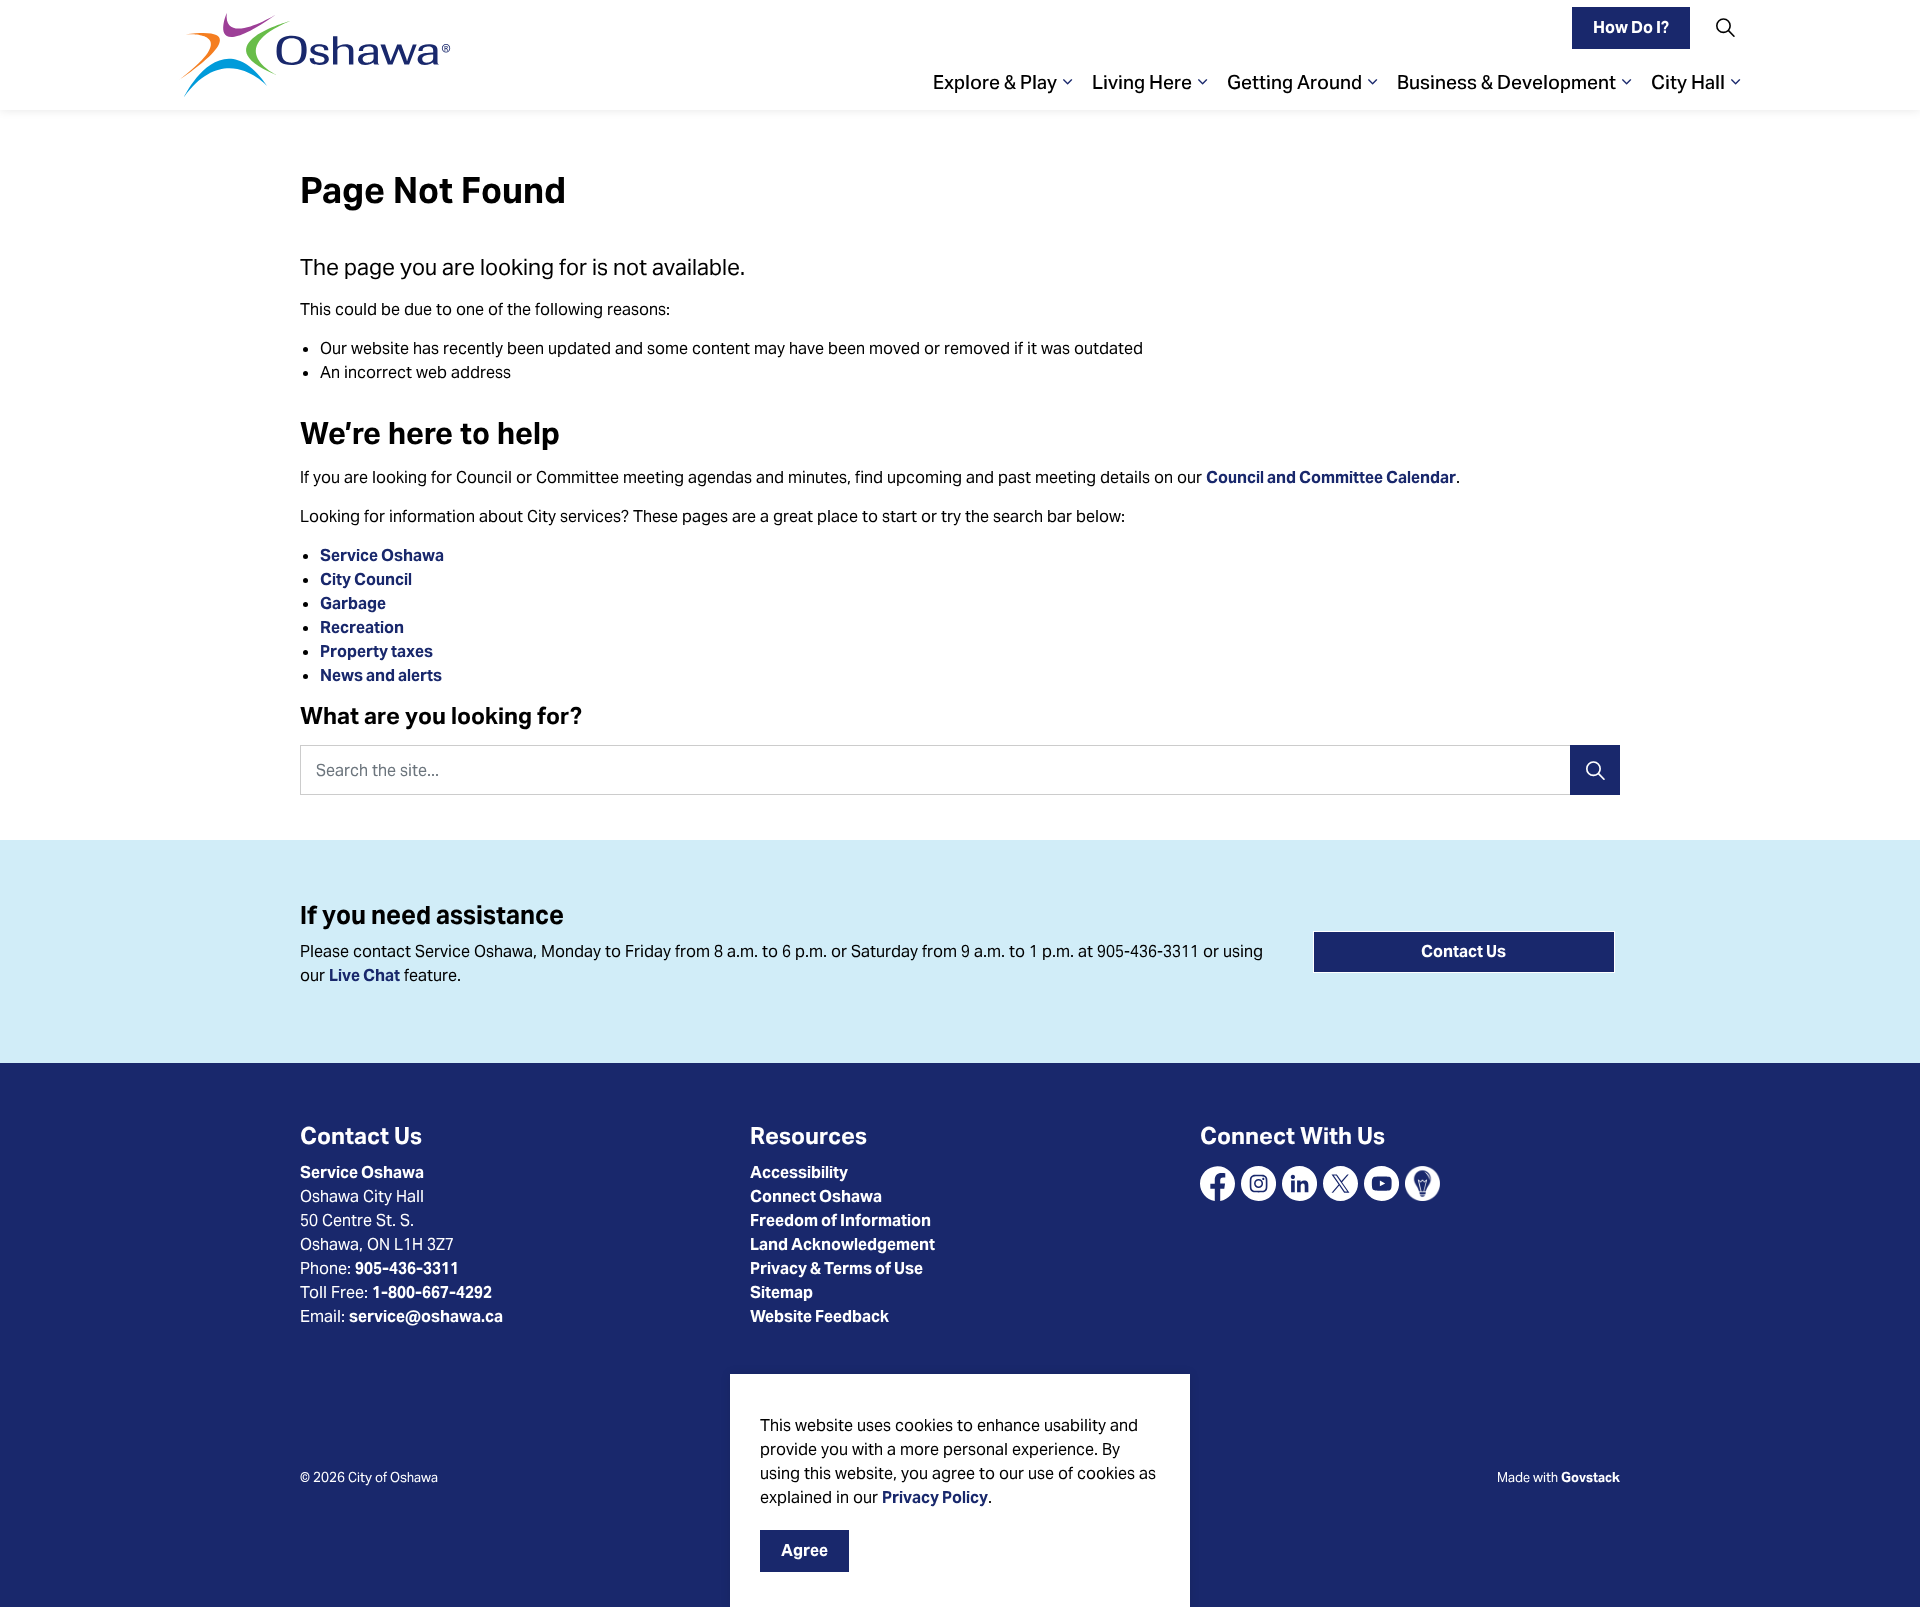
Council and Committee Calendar (1331, 477)
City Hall (1688, 82)
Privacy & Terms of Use (836, 1268)
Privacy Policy (935, 1497)
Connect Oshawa (816, 1196)
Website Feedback (819, 1316)
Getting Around (1294, 82)
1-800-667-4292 (432, 1292)
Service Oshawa (382, 555)
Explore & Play (995, 82)
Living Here (1142, 82)
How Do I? (1631, 27)
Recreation (362, 627)
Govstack (1590, 1477)
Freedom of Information (840, 1220)
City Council (367, 579)
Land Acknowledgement (842, 1244)
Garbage (353, 603)
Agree (804, 1550)
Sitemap (781, 1292)
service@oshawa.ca (426, 1316)
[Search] (1595, 770)
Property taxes (376, 651)
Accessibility (799, 1172)
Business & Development (1506, 82)
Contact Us (1463, 951)
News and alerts (381, 675)
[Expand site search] (1725, 27)
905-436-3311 (407, 1268)
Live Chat (364, 975)
